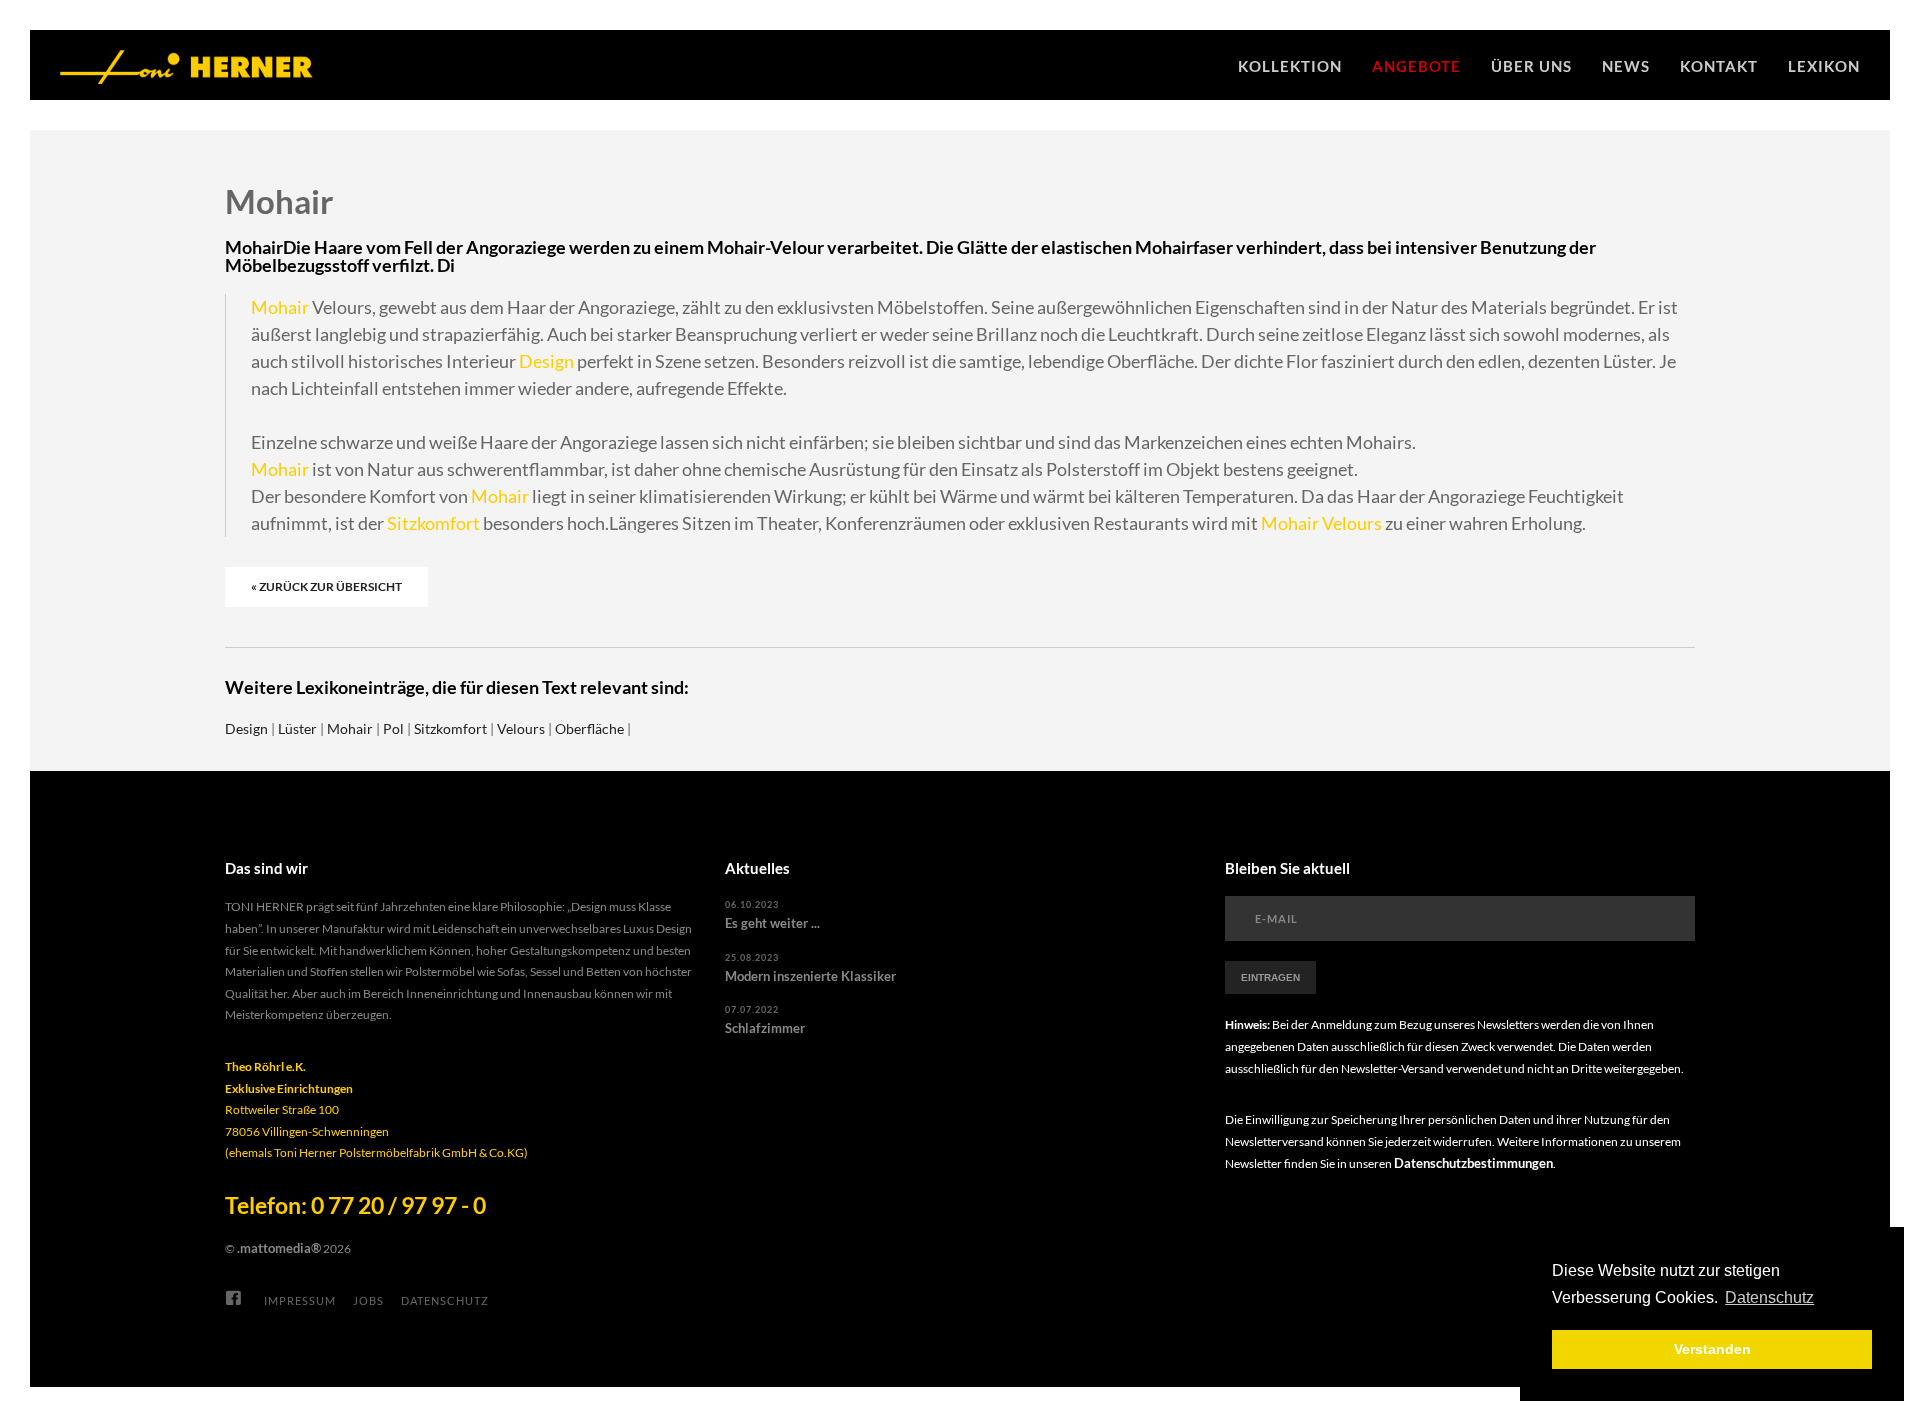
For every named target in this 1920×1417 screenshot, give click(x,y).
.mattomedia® (279, 1248)
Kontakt (1719, 66)
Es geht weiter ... (772, 923)
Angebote (1416, 66)
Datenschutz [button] (1769, 1297)
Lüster (297, 728)
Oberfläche (589, 728)
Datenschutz (445, 1300)
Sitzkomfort (433, 523)
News (1626, 66)
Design (546, 361)
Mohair (280, 307)
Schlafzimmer (765, 1028)
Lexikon (1824, 66)
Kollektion (1290, 66)
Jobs (368, 1300)
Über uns (1531, 66)
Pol (393, 728)
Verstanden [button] (1712, 1349)
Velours (1352, 523)
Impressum (300, 1300)
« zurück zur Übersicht (326, 586)
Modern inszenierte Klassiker (810, 976)
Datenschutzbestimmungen (1473, 1163)
